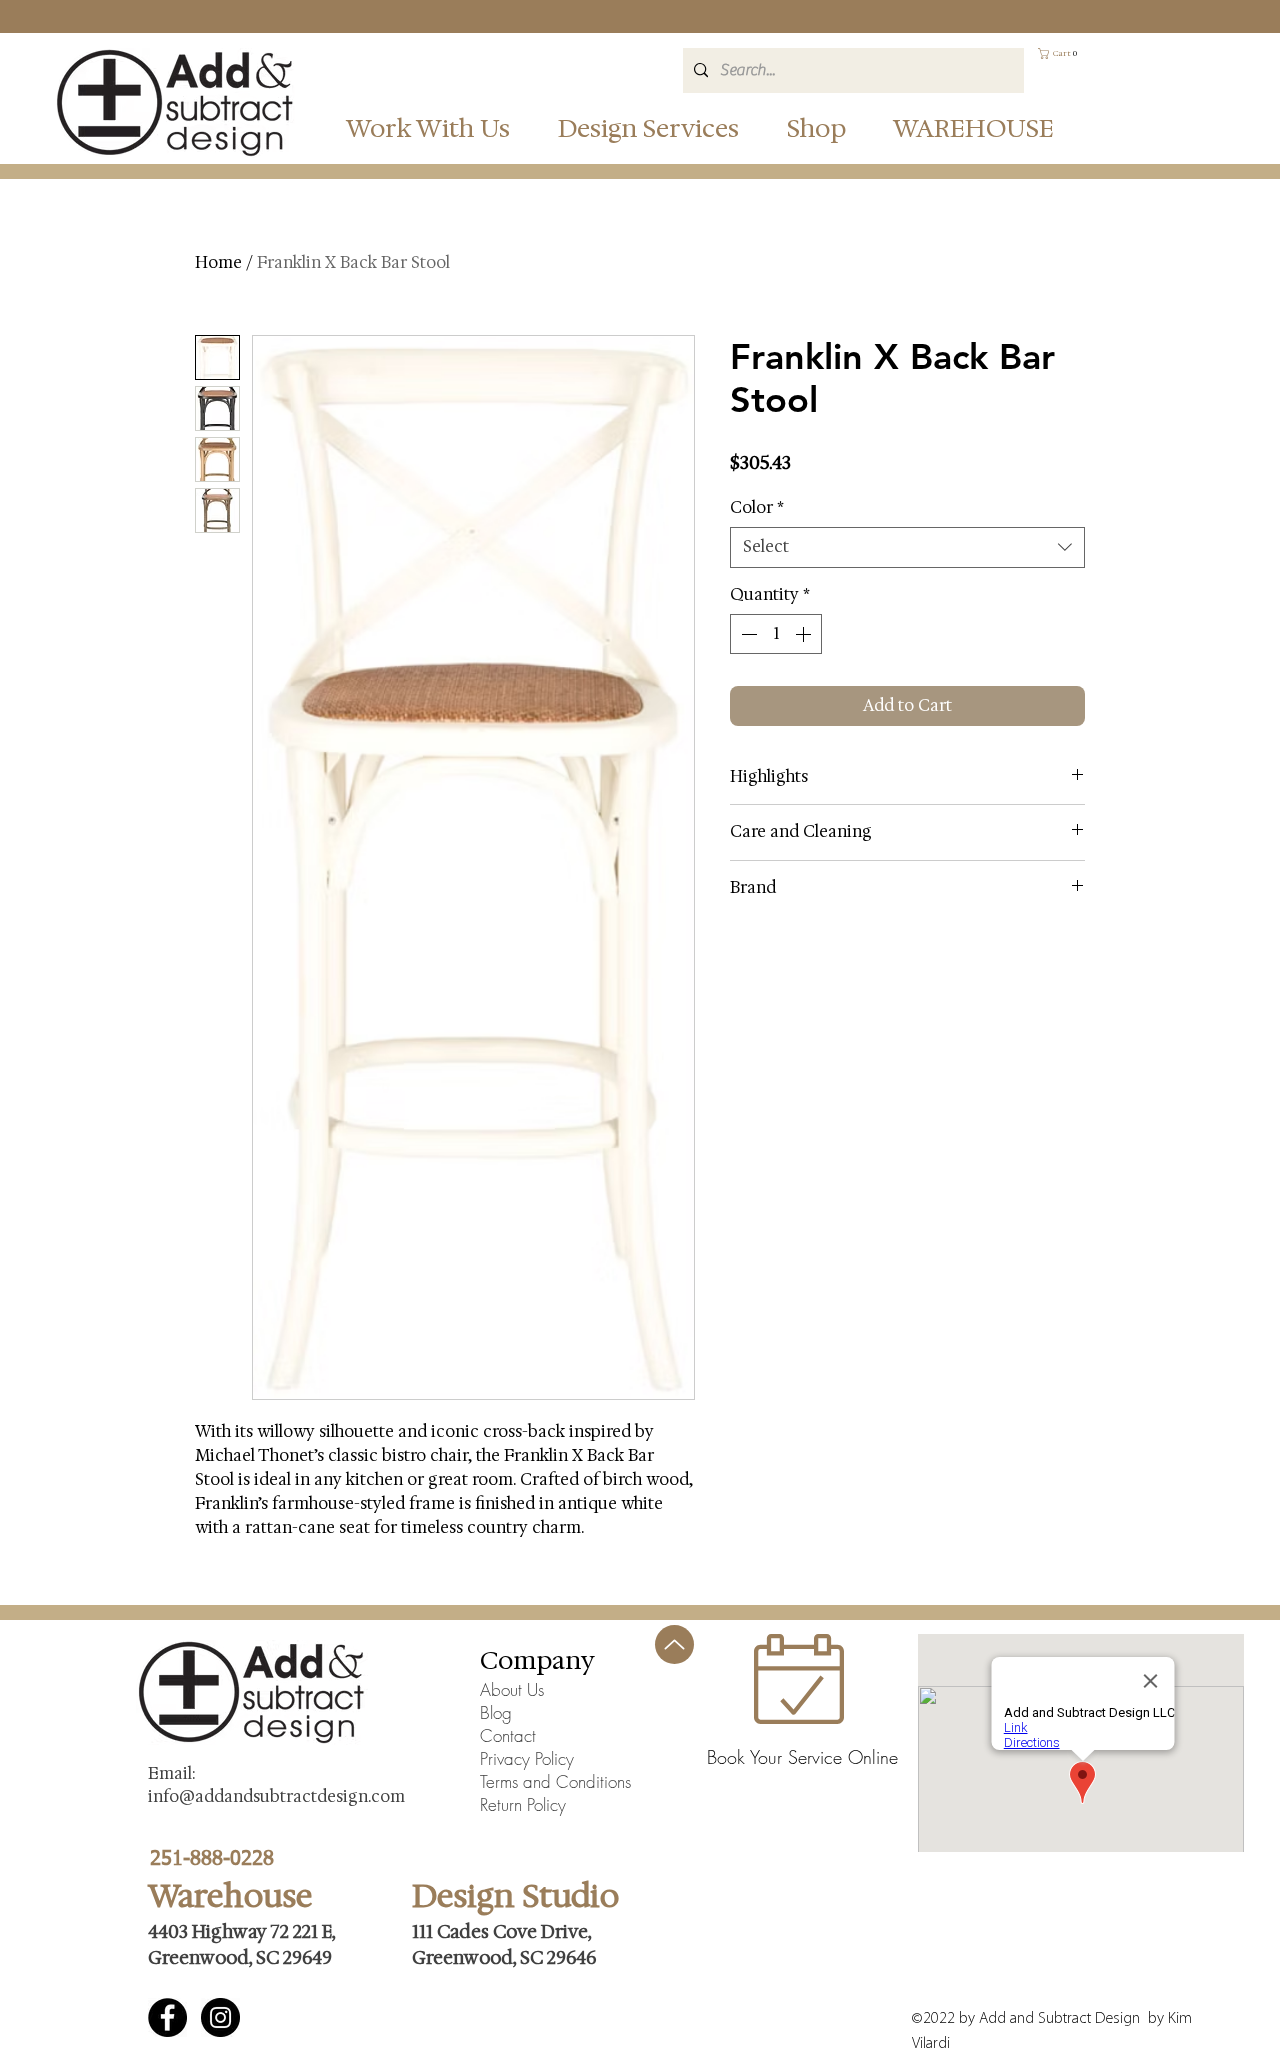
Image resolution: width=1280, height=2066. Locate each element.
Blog (496, 1712)
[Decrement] (747, 634)
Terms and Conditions (555, 1781)
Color (757, 507)
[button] (667, 128)
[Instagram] (220, 2017)
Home (218, 262)
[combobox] (907, 547)
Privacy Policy (527, 1758)
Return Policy (523, 1804)
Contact (508, 1735)
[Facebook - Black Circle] (167, 2017)
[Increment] (805, 634)
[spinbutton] (776, 634)
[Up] (674, 1644)
